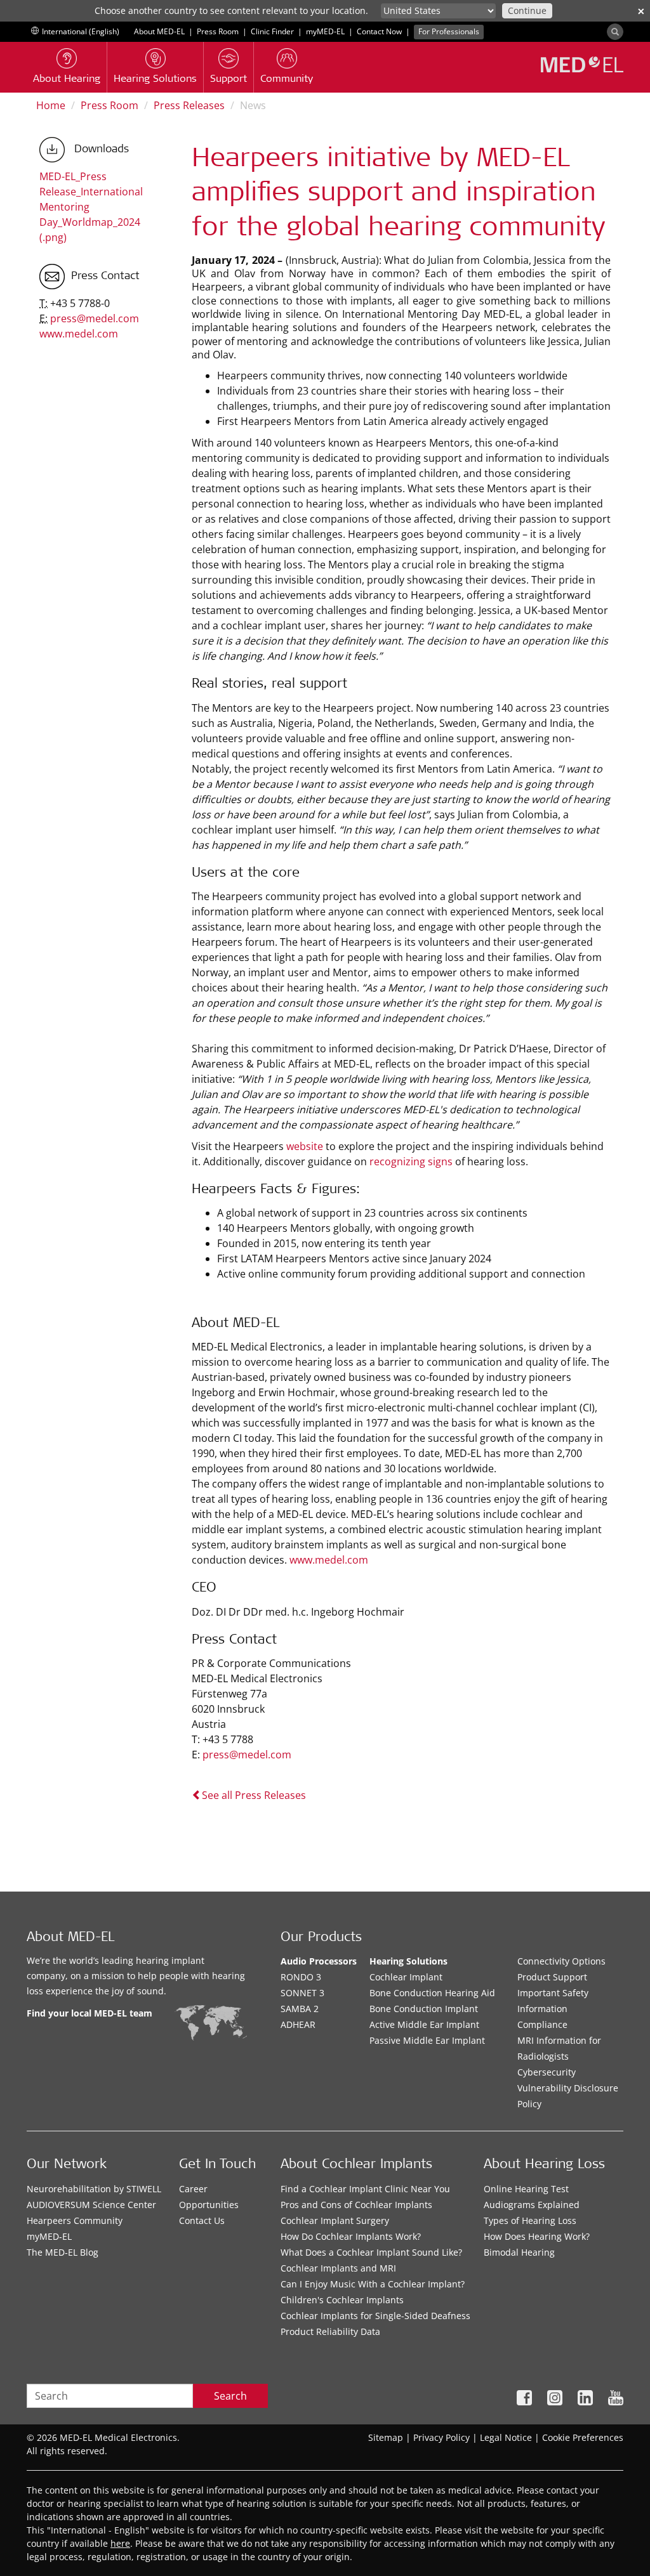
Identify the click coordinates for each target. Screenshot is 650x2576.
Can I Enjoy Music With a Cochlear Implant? (373, 2284)
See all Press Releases (254, 1795)
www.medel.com (329, 1560)
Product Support (552, 1977)
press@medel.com (247, 1755)
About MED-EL (159, 31)
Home (51, 105)
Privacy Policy (441, 2437)
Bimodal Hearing (519, 2252)
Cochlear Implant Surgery (335, 2220)
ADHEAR (298, 2024)
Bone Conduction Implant (424, 2009)
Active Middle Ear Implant (424, 2024)
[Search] (615, 32)
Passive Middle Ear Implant (427, 2040)
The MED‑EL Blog (63, 2252)
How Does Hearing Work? (537, 2236)
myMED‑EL (325, 31)
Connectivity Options (561, 1961)
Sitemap (386, 2437)
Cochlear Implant (406, 1977)
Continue (527, 10)
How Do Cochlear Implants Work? (351, 2236)
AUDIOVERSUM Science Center (91, 2205)
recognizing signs (411, 1161)
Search (230, 2396)
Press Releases (189, 105)
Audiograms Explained (532, 2205)
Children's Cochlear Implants (342, 2300)
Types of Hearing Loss (530, 2220)
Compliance (542, 2024)
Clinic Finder (272, 31)
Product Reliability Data (330, 2331)
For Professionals (449, 31)
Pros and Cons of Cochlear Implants (356, 2205)
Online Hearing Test (526, 2189)
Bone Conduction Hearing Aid (432, 1993)
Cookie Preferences (583, 2437)
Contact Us (202, 2220)
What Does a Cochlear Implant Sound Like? (371, 2252)
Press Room (218, 31)
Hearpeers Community (75, 2220)
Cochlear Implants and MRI (338, 2268)
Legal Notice (506, 2437)
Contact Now (379, 31)
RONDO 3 (301, 1977)
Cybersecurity (547, 2072)
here (120, 2543)
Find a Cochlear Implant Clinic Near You (365, 2189)
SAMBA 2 (300, 2009)
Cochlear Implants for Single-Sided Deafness (375, 2316)
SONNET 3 (302, 1993)
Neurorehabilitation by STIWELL (94, 2189)
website (306, 1146)
